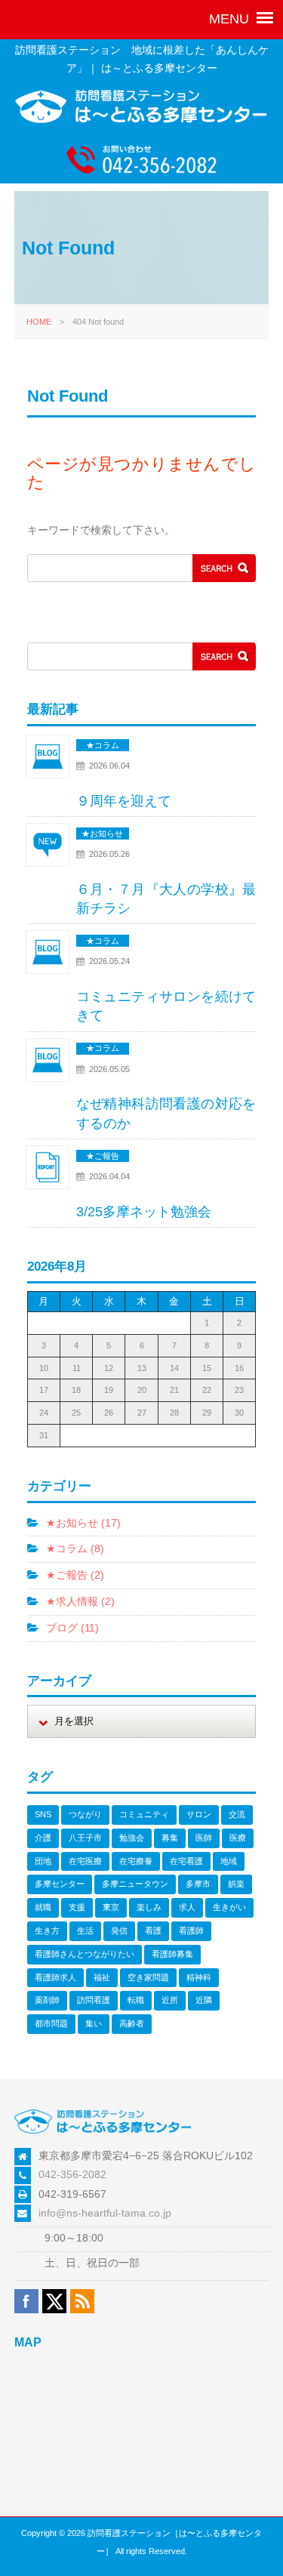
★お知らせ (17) (83, 1523)
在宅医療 (85, 1861)
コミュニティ (144, 1814)
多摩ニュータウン (135, 1884)
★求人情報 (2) (80, 1601)
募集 (170, 1838)
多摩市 (198, 1884)
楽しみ (149, 1907)
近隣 (204, 2000)
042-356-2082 (72, 2174)
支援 (77, 1907)
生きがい (229, 1907)
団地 (43, 1861)
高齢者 (132, 2023)
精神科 (199, 1977)
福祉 (102, 1977)
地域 (229, 1861)
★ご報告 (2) (75, 1575)
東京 (111, 1907)
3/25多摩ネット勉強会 (144, 1212)
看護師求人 (55, 1977)
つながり (85, 1814)
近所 (170, 2000)
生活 (85, 1930)
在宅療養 (136, 1861)
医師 (204, 1838)
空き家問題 (148, 1977)
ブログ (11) (72, 1628)
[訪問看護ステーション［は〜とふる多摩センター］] (142, 120)
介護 (43, 1838)
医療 (238, 1838)
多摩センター (60, 1884)
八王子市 (85, 1838)
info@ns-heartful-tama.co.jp (105, 2213)
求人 (187, 1907)
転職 (136, 2000)
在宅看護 (186, 1861)
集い (94, 2023)
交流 (237, 1814)
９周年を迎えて (124, 801)
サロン (199, 1814)
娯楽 (236, 1884)
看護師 (191, 1930)
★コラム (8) (75, 1548)
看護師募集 (172, 1954)
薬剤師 (47, 2000)
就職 (43, 1907)
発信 (119, 1930)
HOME (39, 322)
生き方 (47, 1930)
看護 (153, 1930)
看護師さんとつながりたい (85, 1954)
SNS (43, 1814)
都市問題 (51, 2023)
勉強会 (132, 1838)
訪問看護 (94, 2000)
